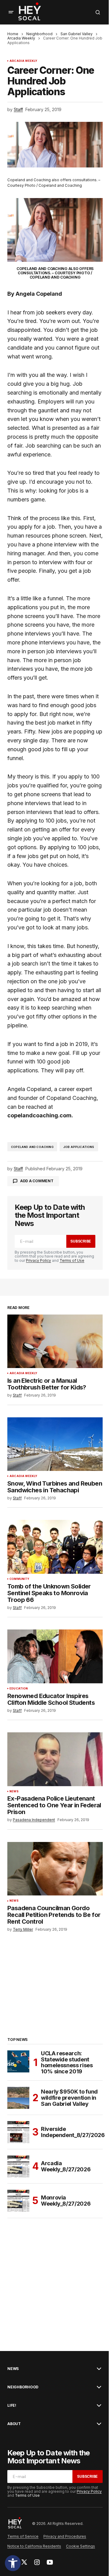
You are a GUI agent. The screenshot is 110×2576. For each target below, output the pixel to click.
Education (19, 1689)
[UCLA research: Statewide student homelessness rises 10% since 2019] (18, 2061)
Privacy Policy (38, 1260)
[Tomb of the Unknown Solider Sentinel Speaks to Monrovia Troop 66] (55, 1547)
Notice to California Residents (34, 2546)
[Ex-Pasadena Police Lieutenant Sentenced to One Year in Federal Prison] (55, 1759)
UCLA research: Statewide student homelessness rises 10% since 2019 (67, 2062)
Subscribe (81, 1241)
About (14, 2424)
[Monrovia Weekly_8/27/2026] (18, 2201)
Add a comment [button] (37, 1181)
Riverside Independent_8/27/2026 (73, 2132)
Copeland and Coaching (32, 1147)
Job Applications (79, 1147)
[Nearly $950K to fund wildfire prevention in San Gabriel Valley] (18, 2098)
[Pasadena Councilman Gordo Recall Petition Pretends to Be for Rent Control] (55, 1869)
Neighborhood (39, 34)
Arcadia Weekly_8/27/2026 (66, 2166)
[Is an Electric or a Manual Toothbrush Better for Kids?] (55, 1341)
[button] (13, 2563)
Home (13, 34)
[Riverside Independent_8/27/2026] (18, 2132)
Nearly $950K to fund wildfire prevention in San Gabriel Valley (69, 2098)
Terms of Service (23, 2536)
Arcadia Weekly (21, 38)
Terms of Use (72, 1260)
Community (20, 1579)
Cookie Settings (81, 2546)
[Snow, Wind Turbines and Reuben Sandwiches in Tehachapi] (55, 1444)
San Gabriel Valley (77, 34)
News (14, 1791)
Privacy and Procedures (65, 2536)
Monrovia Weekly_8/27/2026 (66, 2201)
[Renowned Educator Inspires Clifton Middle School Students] (55, 1656)
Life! (12, 2405)
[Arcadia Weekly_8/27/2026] (18, 2166)
